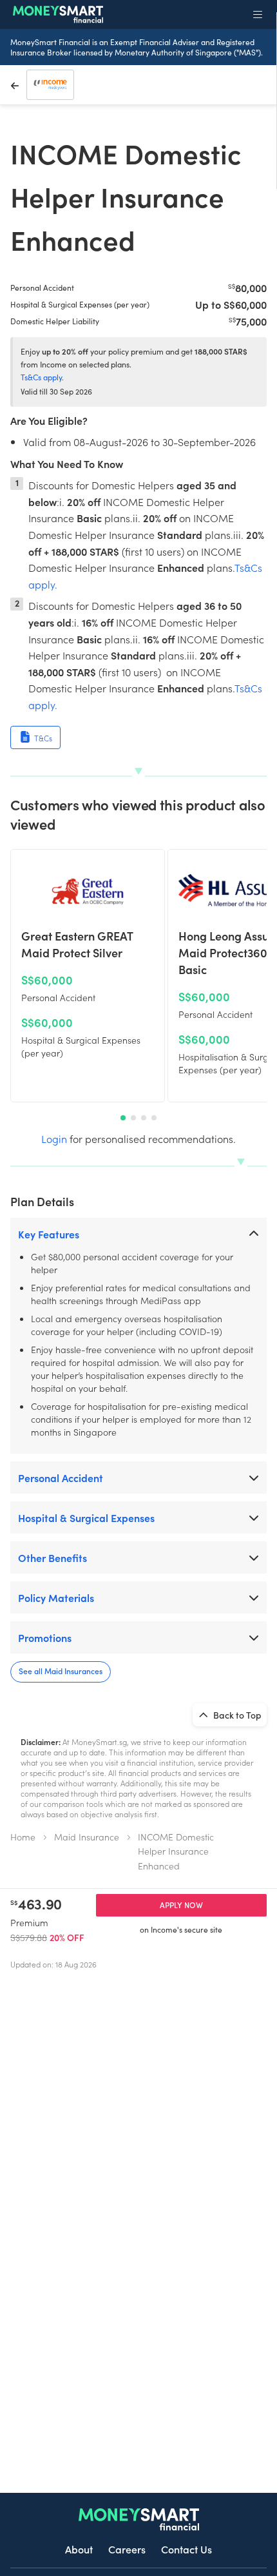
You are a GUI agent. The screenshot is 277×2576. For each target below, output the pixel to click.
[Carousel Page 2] (133, 1118)
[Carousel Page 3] (144, 1118)
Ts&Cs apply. (42, 377)
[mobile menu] (258, 14)
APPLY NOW (181, 1905)
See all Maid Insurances (61, 1671)
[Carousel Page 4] (154, 1118)
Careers (127, 2549)
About (79, 2549)
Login (54, 1138)
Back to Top (236, 1715)
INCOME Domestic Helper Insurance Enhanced (176, 1851)
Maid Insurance (87, 1837)
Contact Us (186, 2549)
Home (23, 1837)
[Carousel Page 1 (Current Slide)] (123, 1118)
